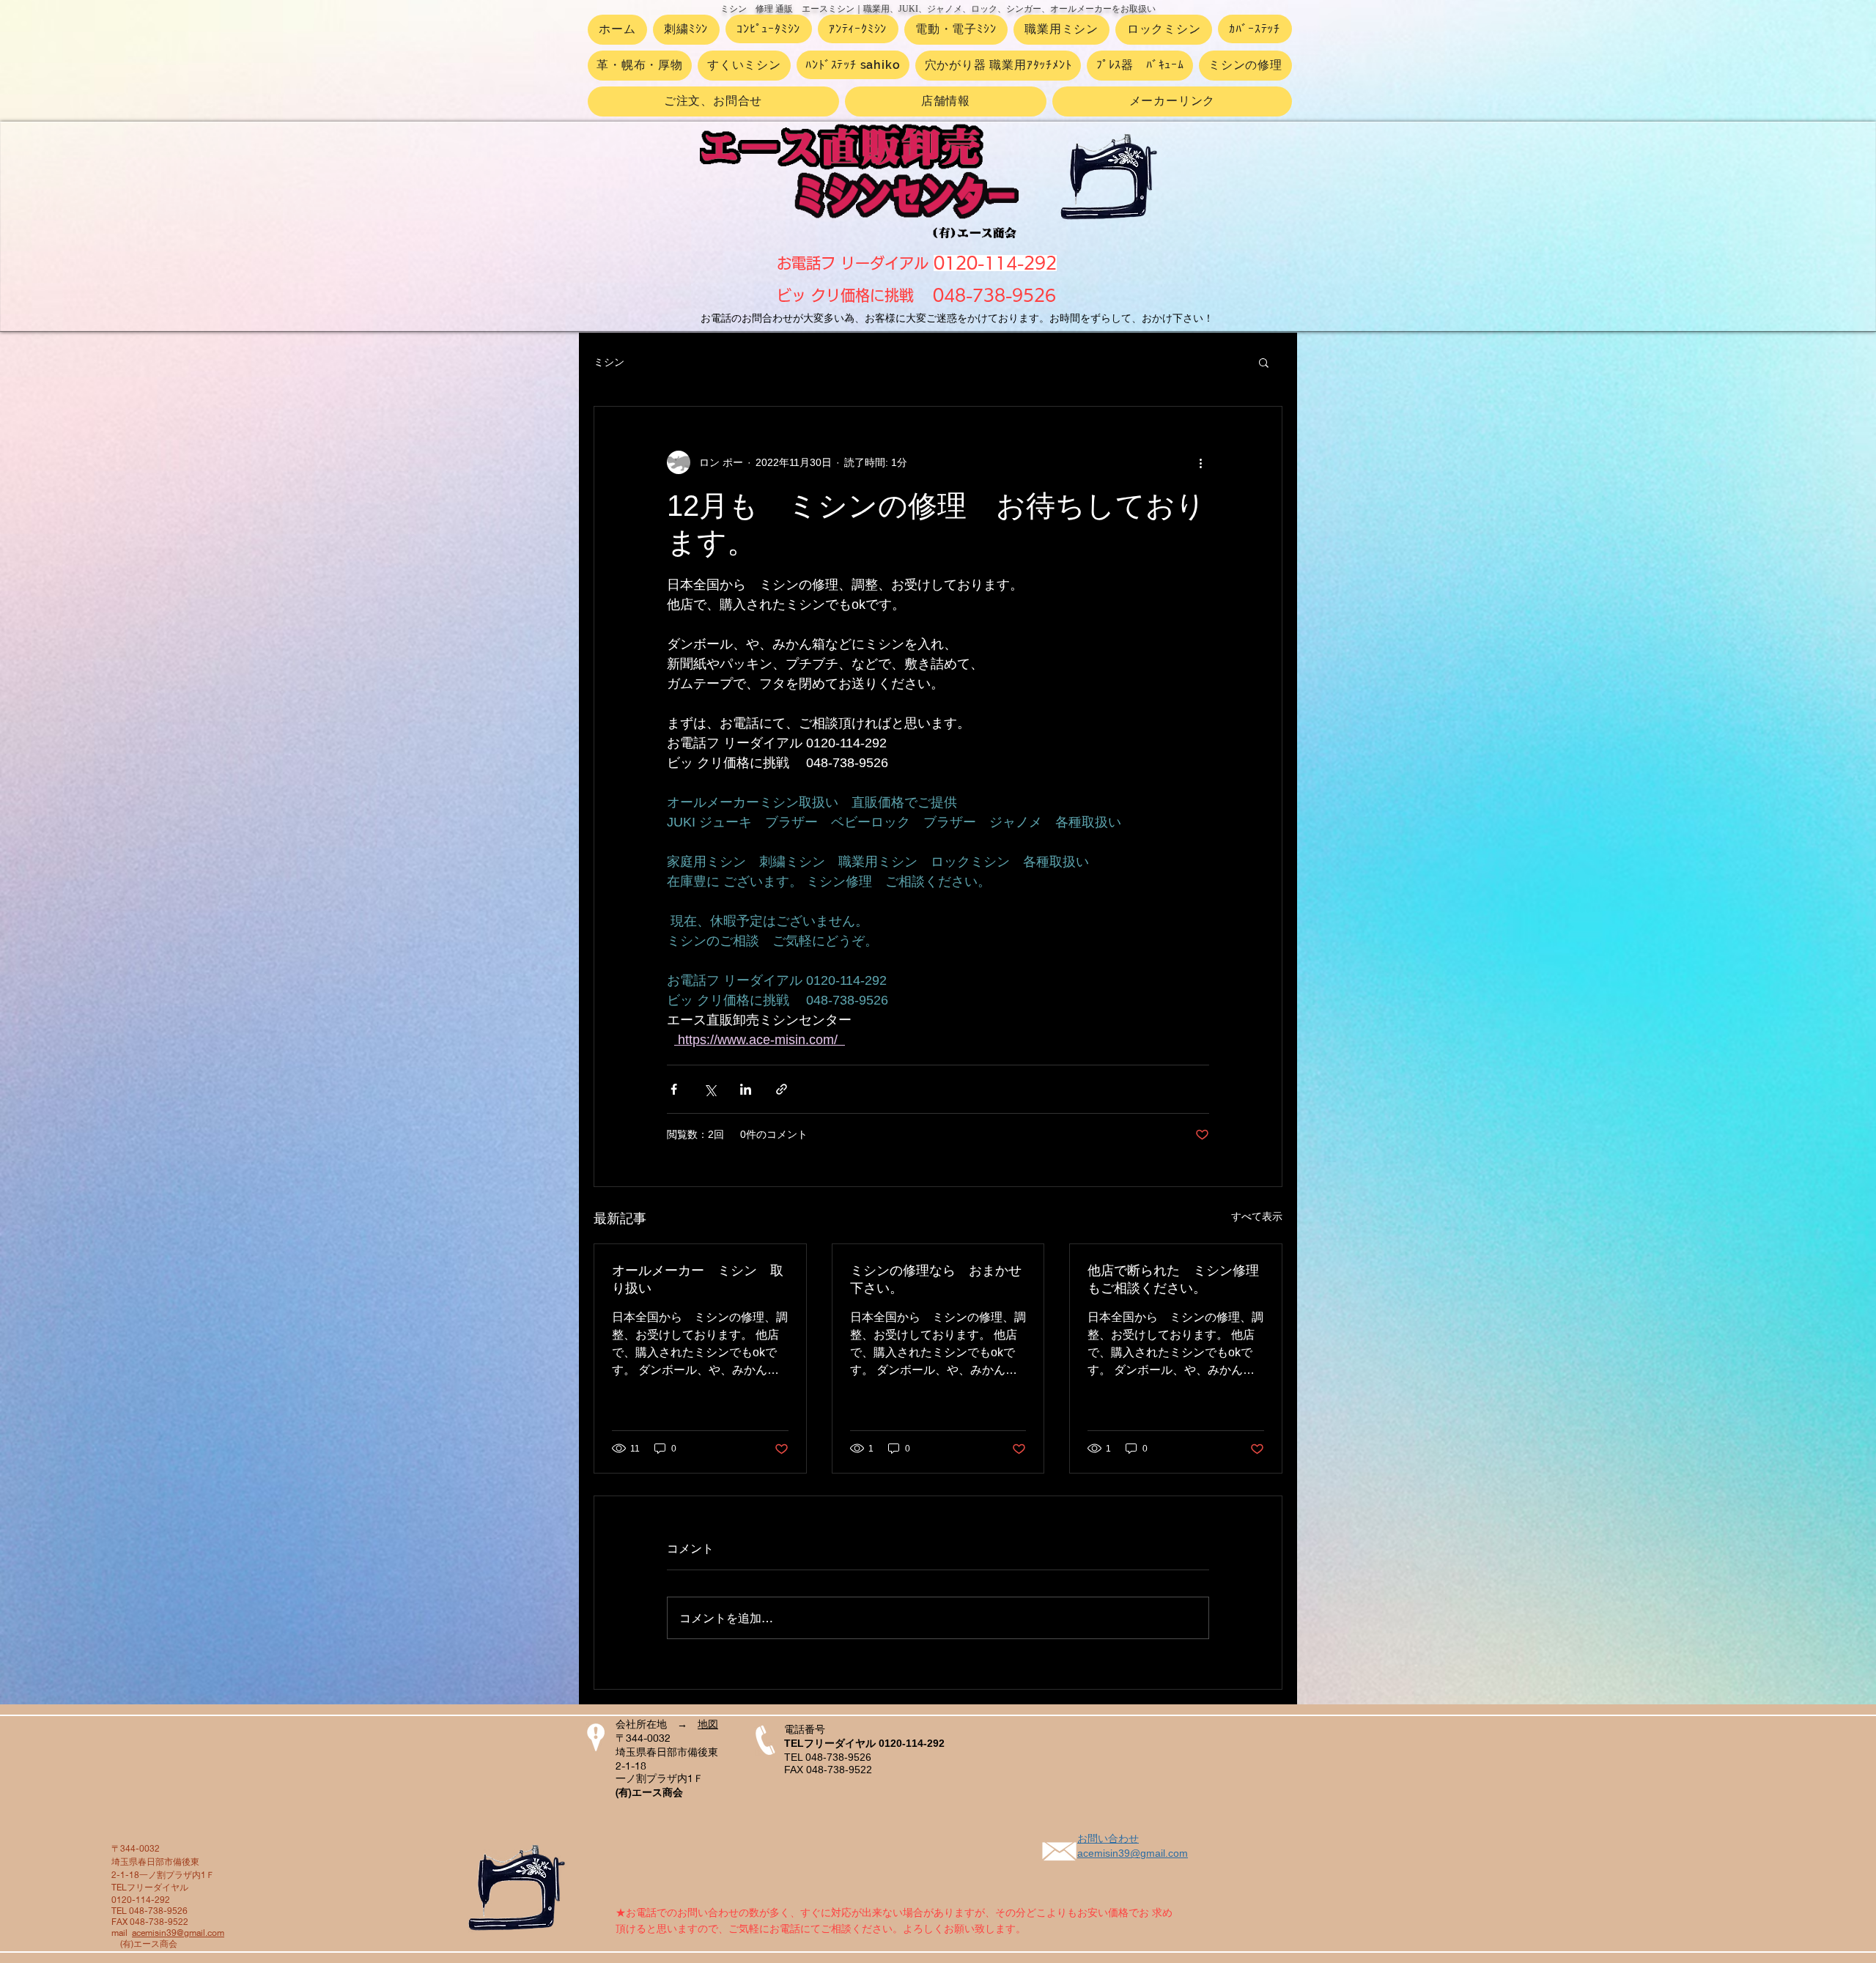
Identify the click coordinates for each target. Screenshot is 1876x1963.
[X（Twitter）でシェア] (710, 1089)
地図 (708, 1724)
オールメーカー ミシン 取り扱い (698, 1279)
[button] (1264, 362)
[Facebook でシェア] (674, 1089)
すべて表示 (1257, 1216)
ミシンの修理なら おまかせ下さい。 (936, 1279)
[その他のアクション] (1200, 462)
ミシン (609, 362)
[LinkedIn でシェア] (746, 1089)
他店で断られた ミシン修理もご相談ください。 (1173, 1279)
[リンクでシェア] (782, 1089)
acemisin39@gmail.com (178, 1933)
